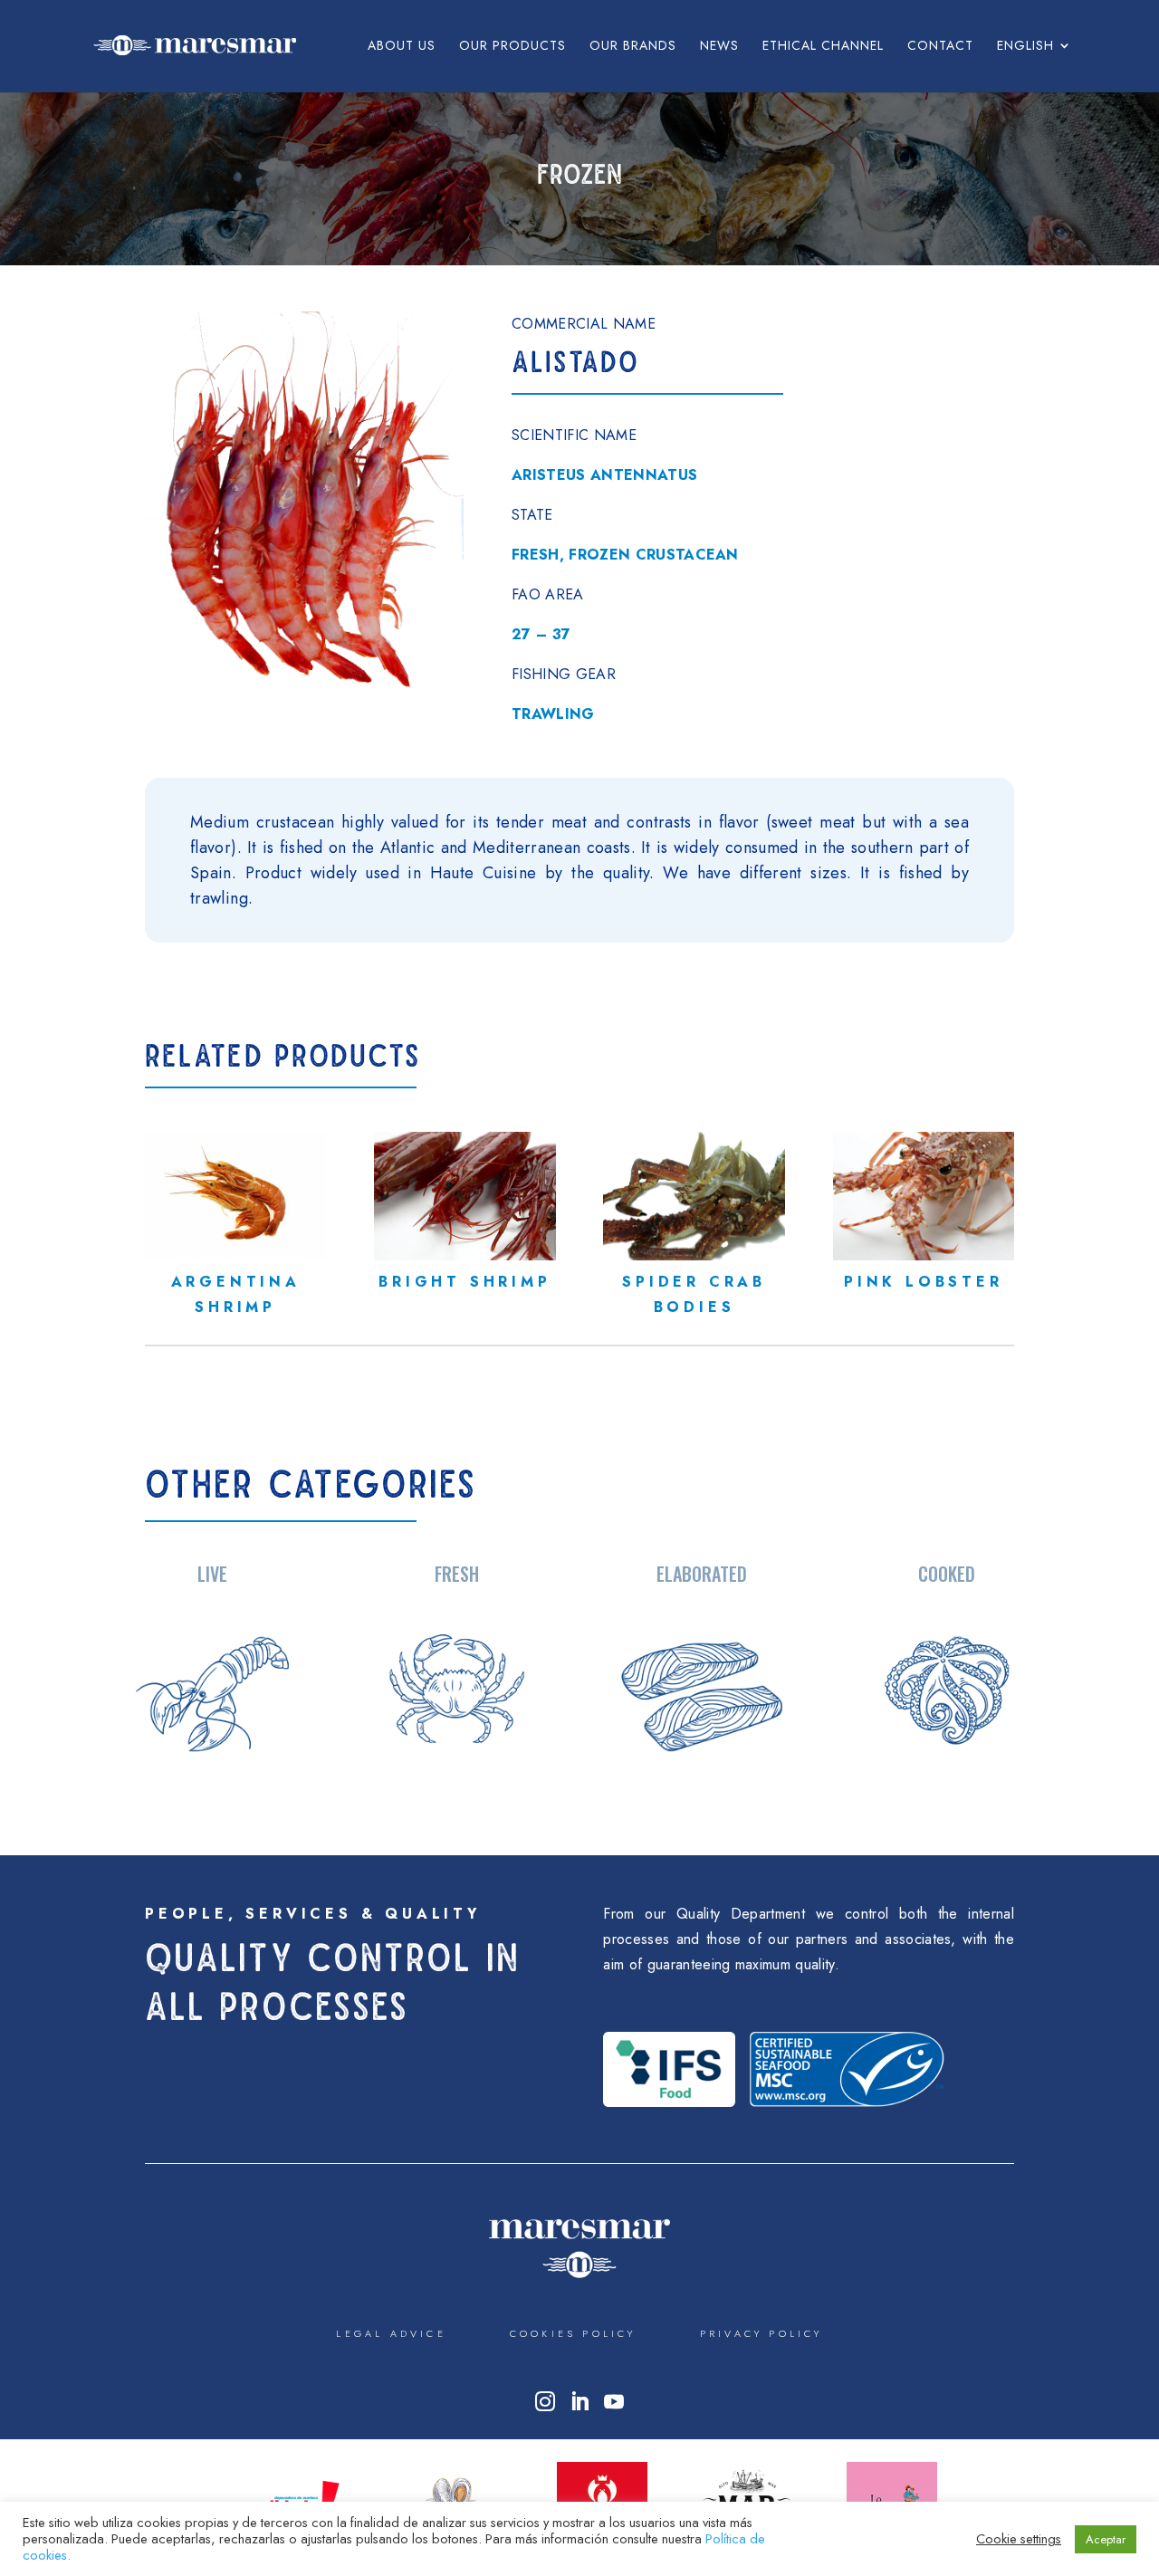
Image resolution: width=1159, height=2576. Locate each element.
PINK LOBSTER (924, 1282)
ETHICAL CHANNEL (823, 47)
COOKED (947, 1574)
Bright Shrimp (465, 1282)
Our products (512, 47)
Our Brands (633, 47)
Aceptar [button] (1106, 2539)
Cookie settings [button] (1019, 2539)
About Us (402, 47)
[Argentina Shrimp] (235, 1196)
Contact (940, 47)
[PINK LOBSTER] (924, 1196)
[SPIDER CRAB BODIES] (694, 1196)
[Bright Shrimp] (465, 1196)
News (719, 47)
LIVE (212, 1574)
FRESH (457, 1574)
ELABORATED (702, 1574)
